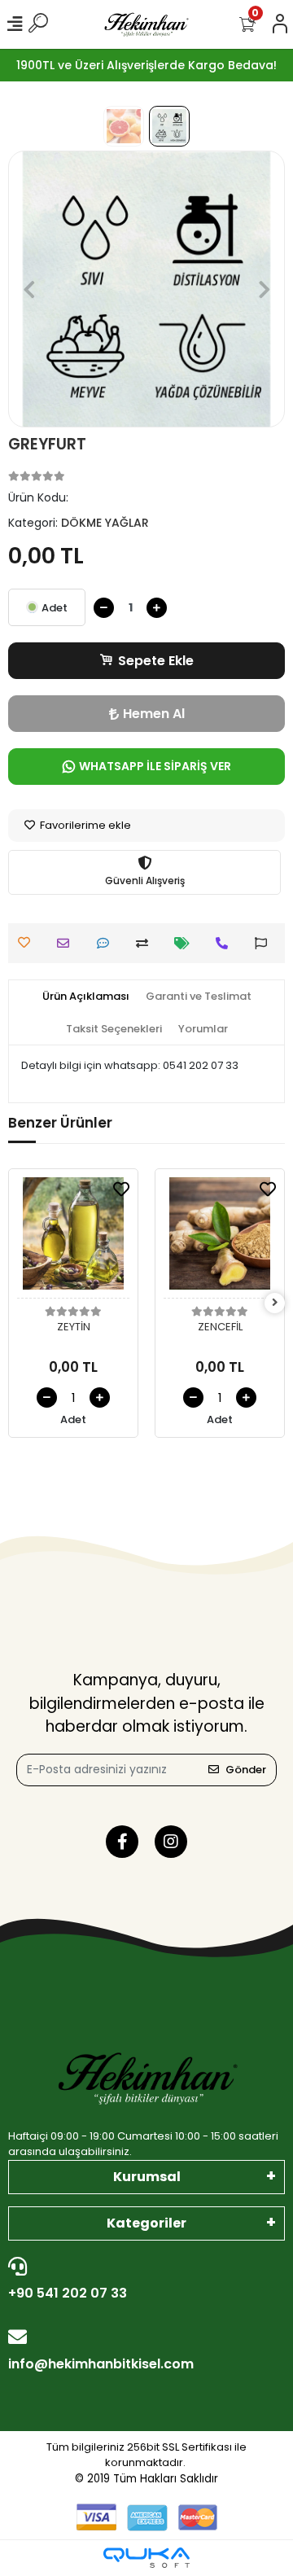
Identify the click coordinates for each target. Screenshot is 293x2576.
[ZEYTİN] (73, 1238)
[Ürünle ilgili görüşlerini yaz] (107, 943)
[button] (29, 289)
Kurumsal (147, 2177)
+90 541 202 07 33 (68, 2293)
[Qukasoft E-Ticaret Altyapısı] (146, 2558)
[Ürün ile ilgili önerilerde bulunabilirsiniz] (265, 943)
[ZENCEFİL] (220, 1238)
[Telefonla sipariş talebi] (226, 943)
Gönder (246, 1770)
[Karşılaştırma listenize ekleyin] (146, 943)
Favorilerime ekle (84, 825)
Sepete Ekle (156, 661)
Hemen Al (154, 714)
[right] (275, 1303)
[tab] (86, 997)
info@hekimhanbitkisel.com (101, 2364)
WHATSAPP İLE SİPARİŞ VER (155, 766)
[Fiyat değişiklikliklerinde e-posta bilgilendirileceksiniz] (186, 943)
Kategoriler (146, 2223)
